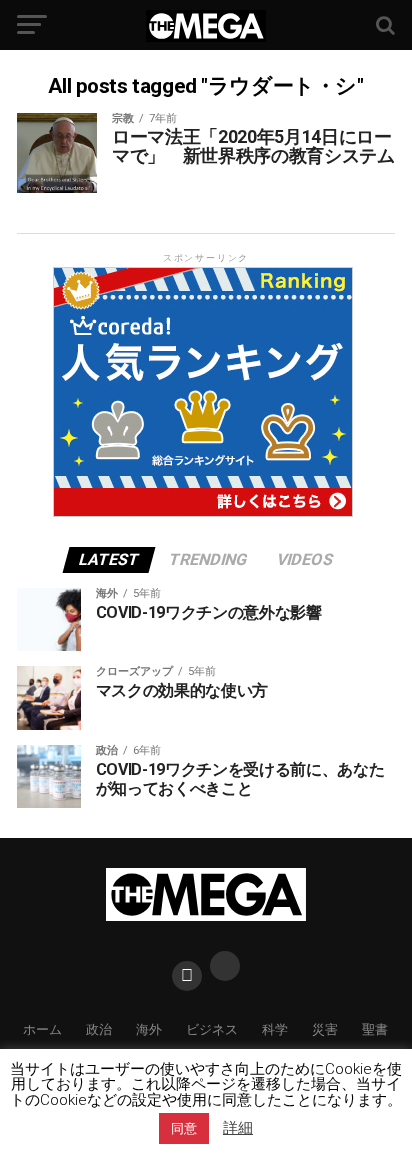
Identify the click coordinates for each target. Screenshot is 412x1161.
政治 (99, 1029)
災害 (325, 1029)
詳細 (238, 1128)
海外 (149, 1029)
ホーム (42, 1029)
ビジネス (212, 1029)
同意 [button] (184, 1128)
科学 (275, 1029)
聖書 (375, 1029)
